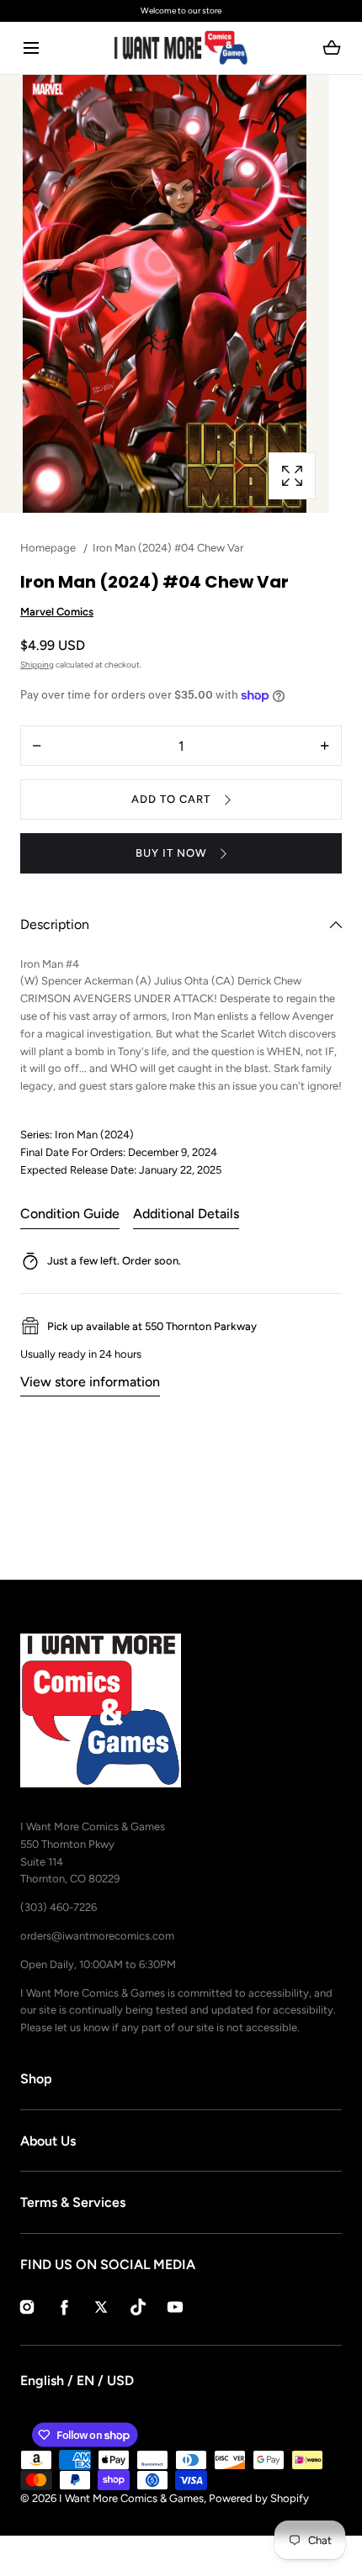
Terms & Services (73, 2202)
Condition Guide (70, 1214)
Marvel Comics (57, 612)
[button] (31, 48)
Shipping (37, 665)
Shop (36, 2079)
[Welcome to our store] (181, 11)
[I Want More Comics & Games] (181, 48)
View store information (90, 1382)
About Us (48, 2141)
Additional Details (186, 1214)
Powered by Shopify (259, 2498)
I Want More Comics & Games (131, 2498)
